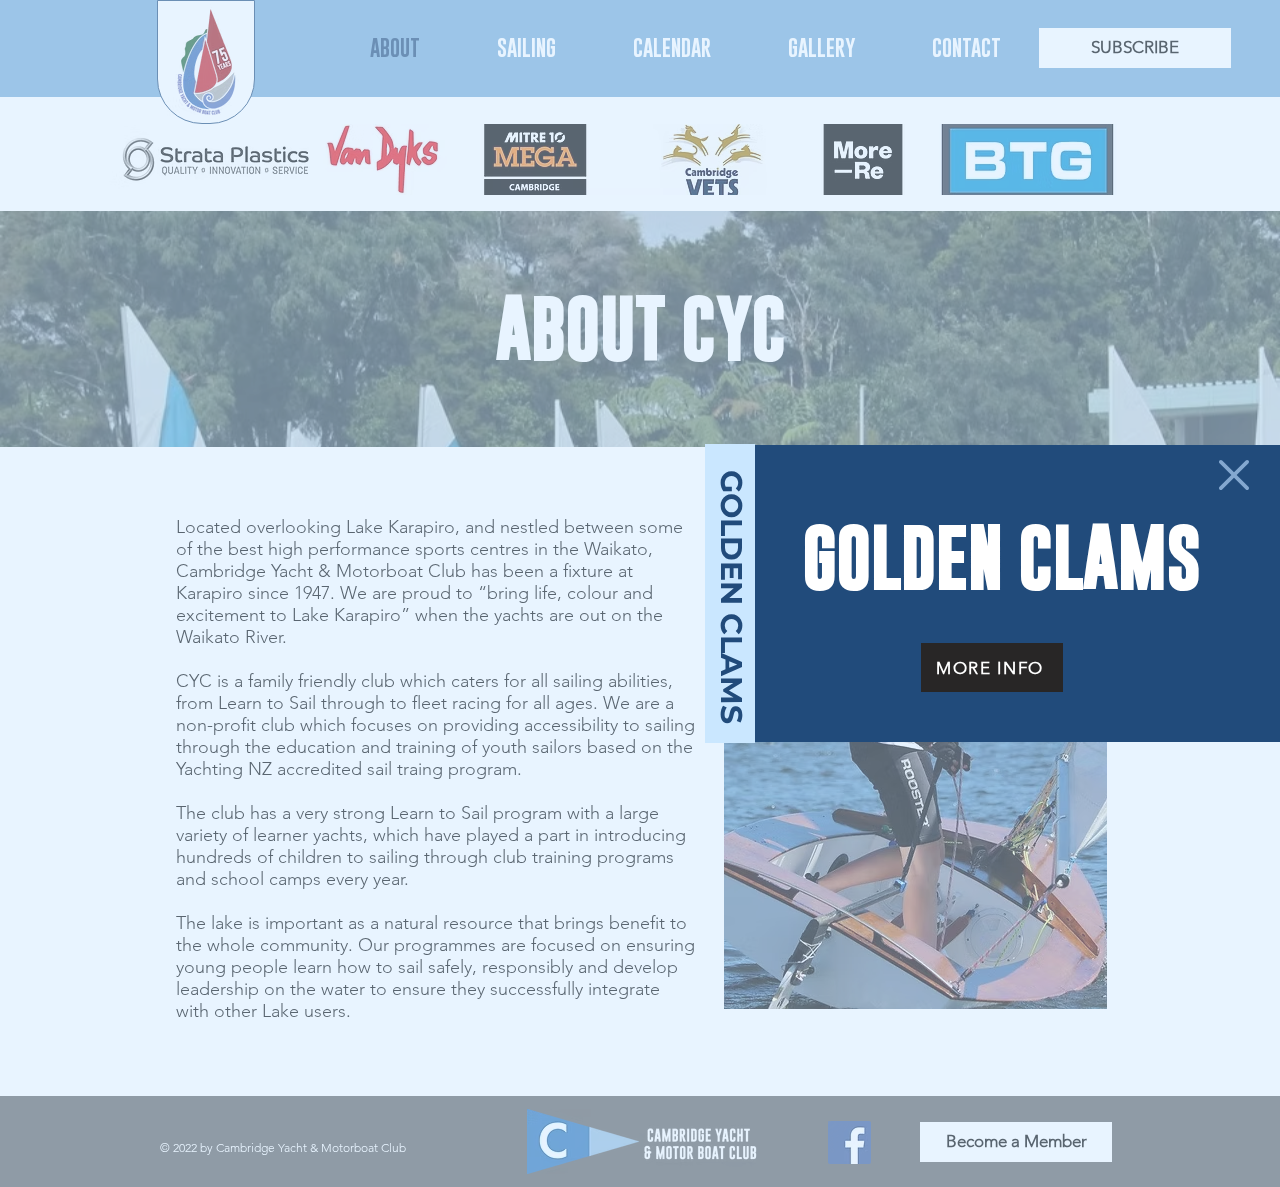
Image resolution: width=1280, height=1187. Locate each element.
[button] (1234, 475)
